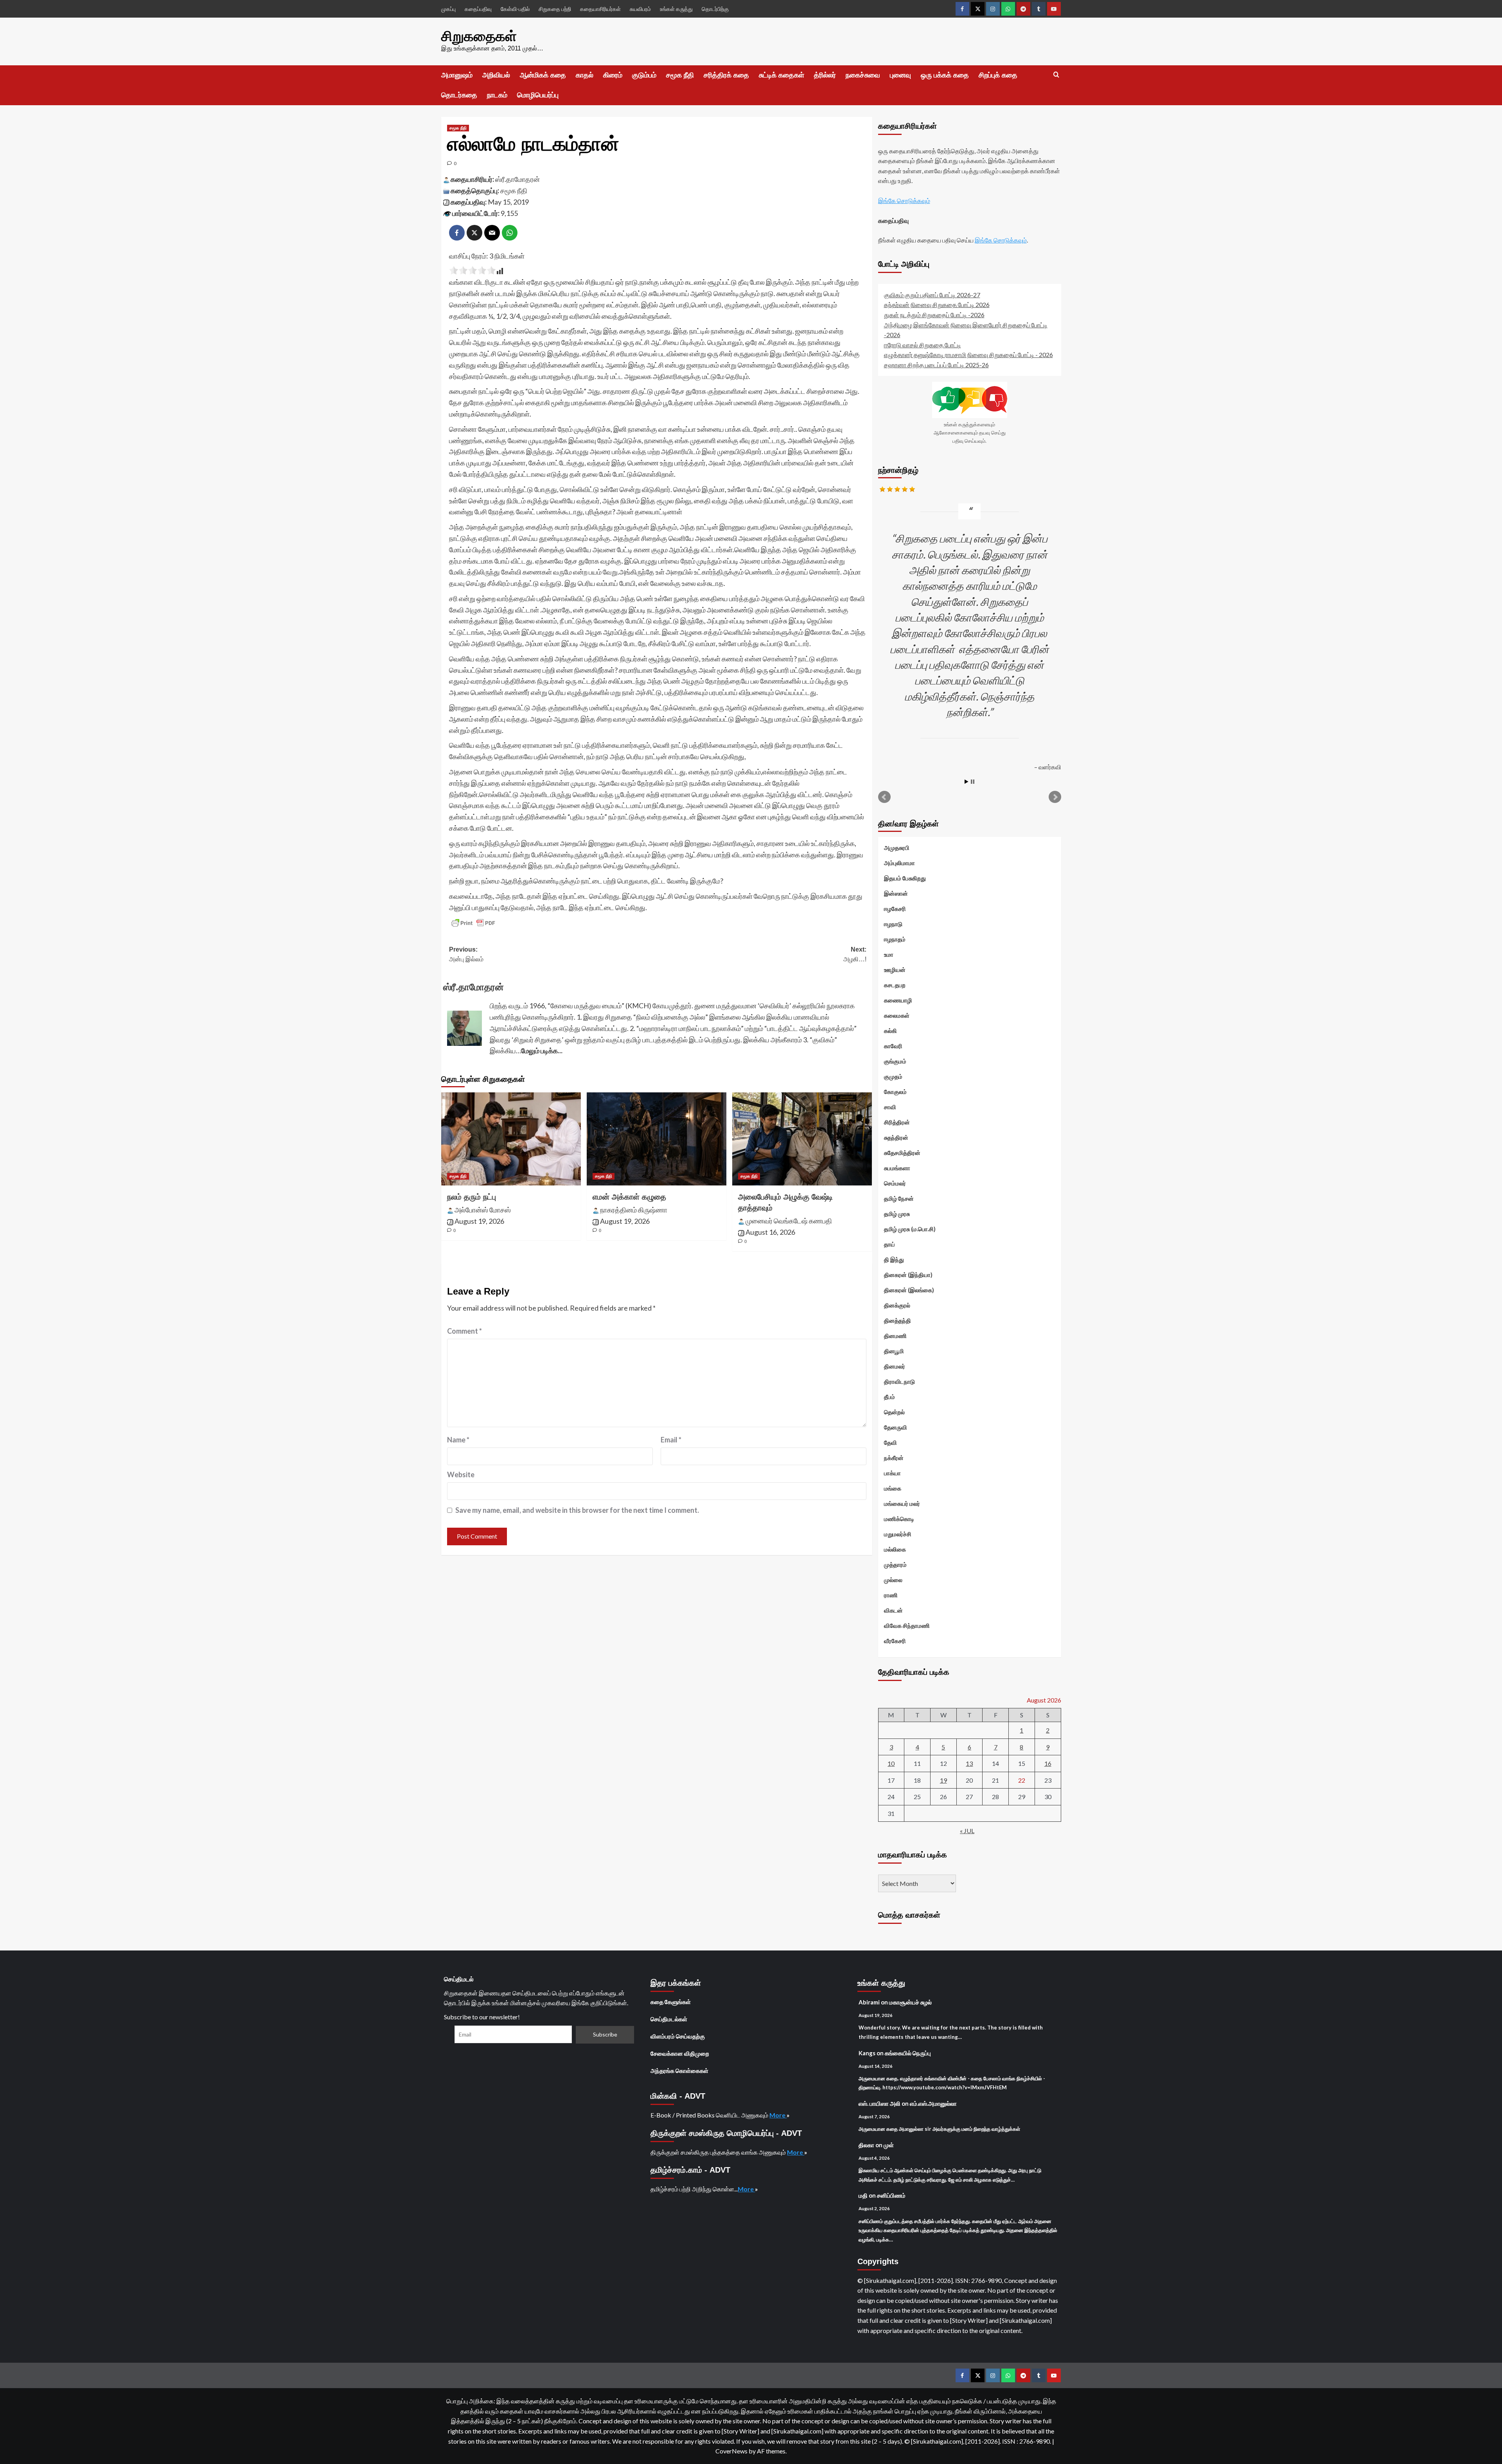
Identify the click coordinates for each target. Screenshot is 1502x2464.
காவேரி (893, 1046)
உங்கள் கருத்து (676, 9)
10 (891, 1763)
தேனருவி (896, 1427)
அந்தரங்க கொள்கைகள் (679, 2071)
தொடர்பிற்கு (715, 9)
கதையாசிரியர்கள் (600, 9)
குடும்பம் (644, 75)
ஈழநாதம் (895, 939)
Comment (464, 1331)
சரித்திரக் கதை (726, 75)
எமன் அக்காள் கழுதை (629, 1197)
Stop (973, 782)
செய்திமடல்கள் (669, 2019)
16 (1048, 1763)
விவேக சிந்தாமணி (907, 1625)
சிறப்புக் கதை (998, 75)
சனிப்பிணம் (891, 2195)
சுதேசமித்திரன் (902, 1153)
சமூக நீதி (680, 75)
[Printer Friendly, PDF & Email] (473, 923)
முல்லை (893, 1580)
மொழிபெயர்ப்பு (538, 95)
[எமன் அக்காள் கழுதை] (657, 1139)
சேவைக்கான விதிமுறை (680, 2053)
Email (671, 1440)
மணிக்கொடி (899, 1519)
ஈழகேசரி (895, 909)
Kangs (867, 2053)
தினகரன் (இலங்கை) (909, 1290)
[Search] (1056, 75)
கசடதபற (895, 985)
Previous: (466, 955)
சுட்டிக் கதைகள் (782, 75)
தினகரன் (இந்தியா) (908, 1275)
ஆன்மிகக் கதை (543, 75)
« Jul (967, 1831)
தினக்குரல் (897, 1305)
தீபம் (889, 1397)
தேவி (890, 1442)
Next (1055, 797)
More (778, 2115)
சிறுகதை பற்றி (555, 9)
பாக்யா (892, 1473)
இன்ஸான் (896, 893)
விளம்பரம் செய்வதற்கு (678, 2036)
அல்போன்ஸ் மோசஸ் (483, 1210)
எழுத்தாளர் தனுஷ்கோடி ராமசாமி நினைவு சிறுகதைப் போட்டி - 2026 (968, 355)
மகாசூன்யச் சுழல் (910, 2002)
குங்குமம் (895, 1061)
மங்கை (893, 1488)
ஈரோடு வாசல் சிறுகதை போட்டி (923, 345)
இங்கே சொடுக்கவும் (904, 200)
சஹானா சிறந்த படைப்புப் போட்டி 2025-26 (936, 365)
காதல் (585, 75)
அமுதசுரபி (897, 848)
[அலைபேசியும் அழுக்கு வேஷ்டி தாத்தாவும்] (802, 1139)
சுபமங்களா (897, 1168)
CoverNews (731, 2451)
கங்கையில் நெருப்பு (908, 2053)
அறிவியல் (496, 75)
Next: (855, 955)
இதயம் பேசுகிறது (905, 878)
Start (967, 782)
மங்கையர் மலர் (902, 1503)
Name (458, 1440)
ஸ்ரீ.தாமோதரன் (517, 179)
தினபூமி (894, 1351)
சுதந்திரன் (896, 1137)
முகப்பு (448, 9)
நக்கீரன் (894, 1458)
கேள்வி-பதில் (515, 9)
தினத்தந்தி (897, 1320)
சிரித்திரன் (897, 1122)
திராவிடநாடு (899, 1381)
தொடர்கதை (459, 95)
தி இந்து (894, 1259)
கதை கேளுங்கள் (671, 2002)
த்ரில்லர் (825, 75)
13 (969, 1763)
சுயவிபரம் (640, 9)
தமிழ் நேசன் (899, 1198)
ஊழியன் (895, 970)
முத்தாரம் (895, 1564)
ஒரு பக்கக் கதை (945, 75)
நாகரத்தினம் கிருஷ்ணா (634, 1210)
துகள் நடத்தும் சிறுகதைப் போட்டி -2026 (934, 315)
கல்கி (890, 1031)
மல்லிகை (895, 1549)
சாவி (890, 1107)
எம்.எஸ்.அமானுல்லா (933, 2103)
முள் (889, 2145)
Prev (884, 797)
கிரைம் (613, 75)
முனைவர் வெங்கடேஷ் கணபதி (789, 1221)
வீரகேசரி (895, 1641)
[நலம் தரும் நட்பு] (511, 1139)
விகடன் (893, 1610)
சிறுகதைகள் (479, 36)
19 (943, 1780)
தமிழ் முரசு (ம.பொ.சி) (910, 1229)
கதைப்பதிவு (478, 9)
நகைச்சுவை (863, 75)
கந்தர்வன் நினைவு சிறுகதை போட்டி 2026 (937, 304)
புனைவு (900, 75)
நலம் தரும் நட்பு (472, 1197)
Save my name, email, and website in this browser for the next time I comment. (577, 1510)
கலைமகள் (897, 1015)
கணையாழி (898, 1000)
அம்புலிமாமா (899, 863)
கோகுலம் (895, 1092)
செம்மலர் (895, 1183)
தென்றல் (894, 1412)
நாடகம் (497, 95)
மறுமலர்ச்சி (898, 1534)
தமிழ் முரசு (897, 1214)
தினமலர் (895, 1366)
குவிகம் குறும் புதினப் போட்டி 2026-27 (932, 295)
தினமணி (895, 1336)
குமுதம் (893, 1076)
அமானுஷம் (457, 75)
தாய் (889, 1244)
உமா (889, 954)
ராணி (891, 1595)
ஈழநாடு (893, 924)
